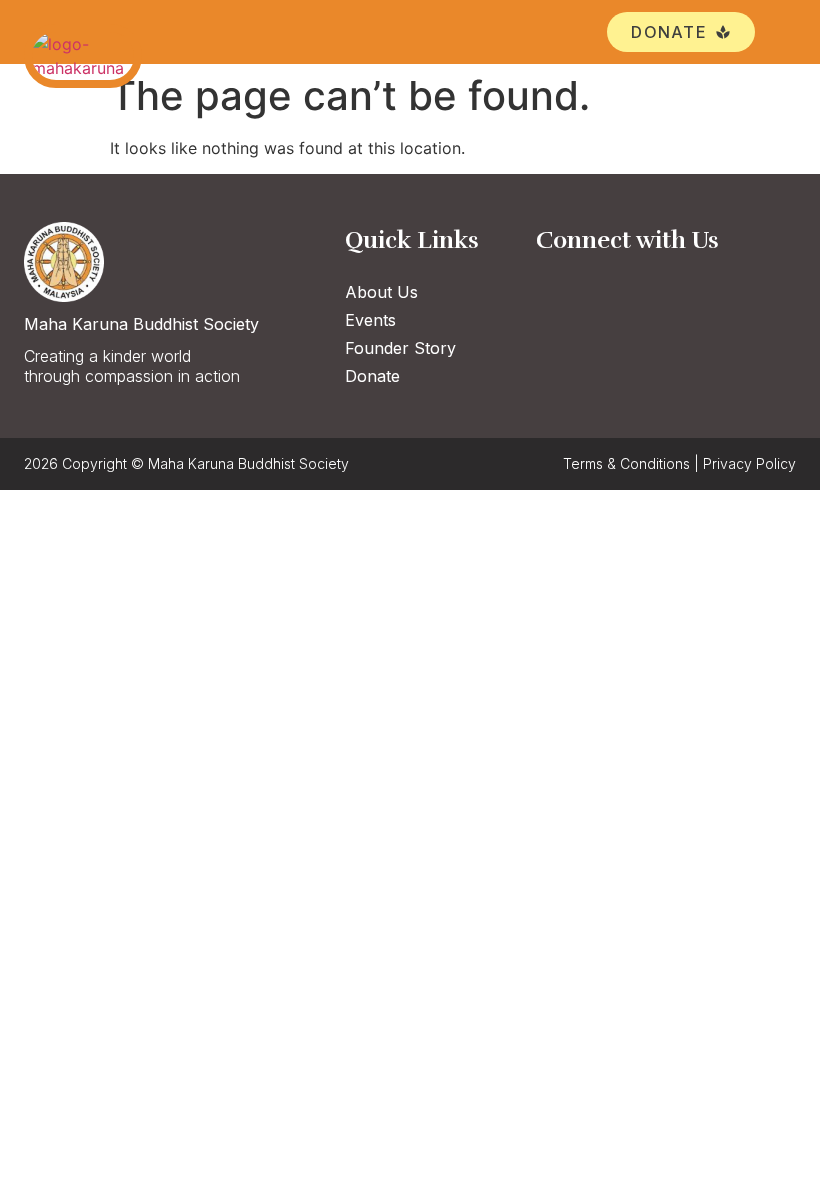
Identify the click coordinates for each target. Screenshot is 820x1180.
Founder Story (400, 348)
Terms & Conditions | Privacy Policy (679, 463)
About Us (381, 292)
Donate (372, 376)
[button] (781, 32)
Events (370, 320)
